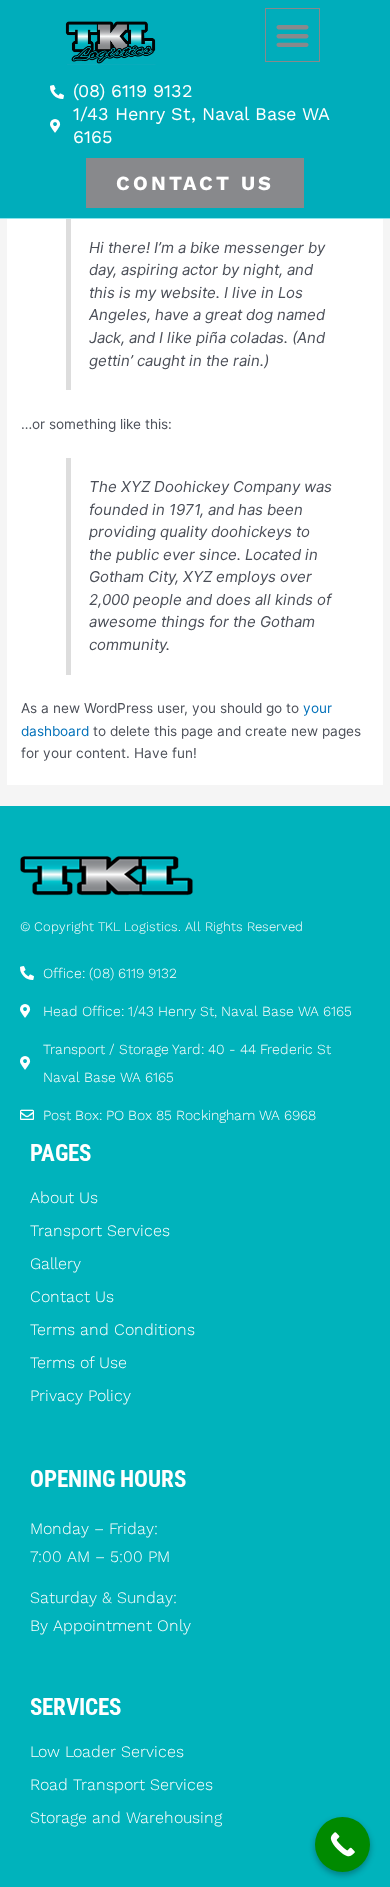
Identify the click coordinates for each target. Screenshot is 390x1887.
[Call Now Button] (342, 1844)
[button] (292, 35)
